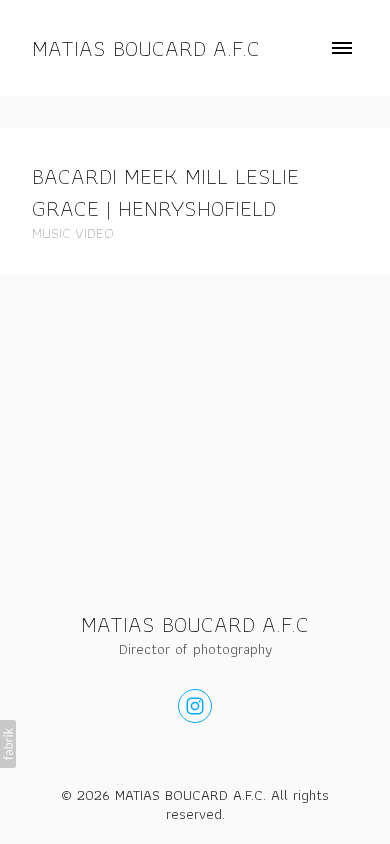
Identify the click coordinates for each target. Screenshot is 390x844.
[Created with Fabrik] (8, 744)
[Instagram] (195, 706)
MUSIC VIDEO (73, 233)
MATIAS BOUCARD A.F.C (195, 623)
